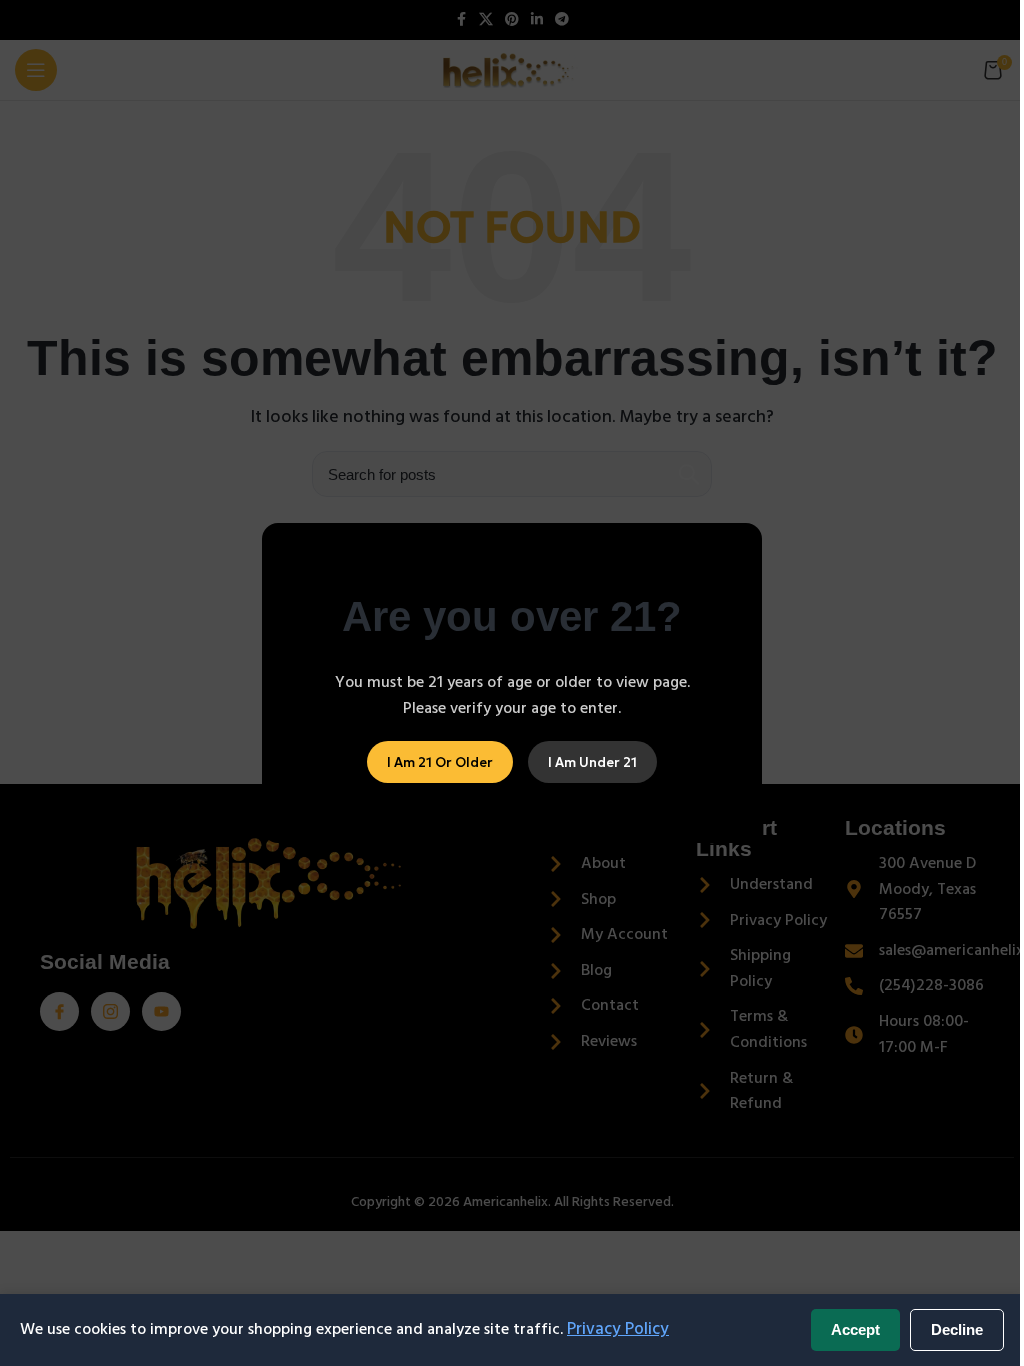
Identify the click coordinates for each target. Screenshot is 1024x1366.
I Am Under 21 (592, 761)
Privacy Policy (618, 1329)
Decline (957, 1329)
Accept (855, 1329)
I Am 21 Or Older (440, 761)
